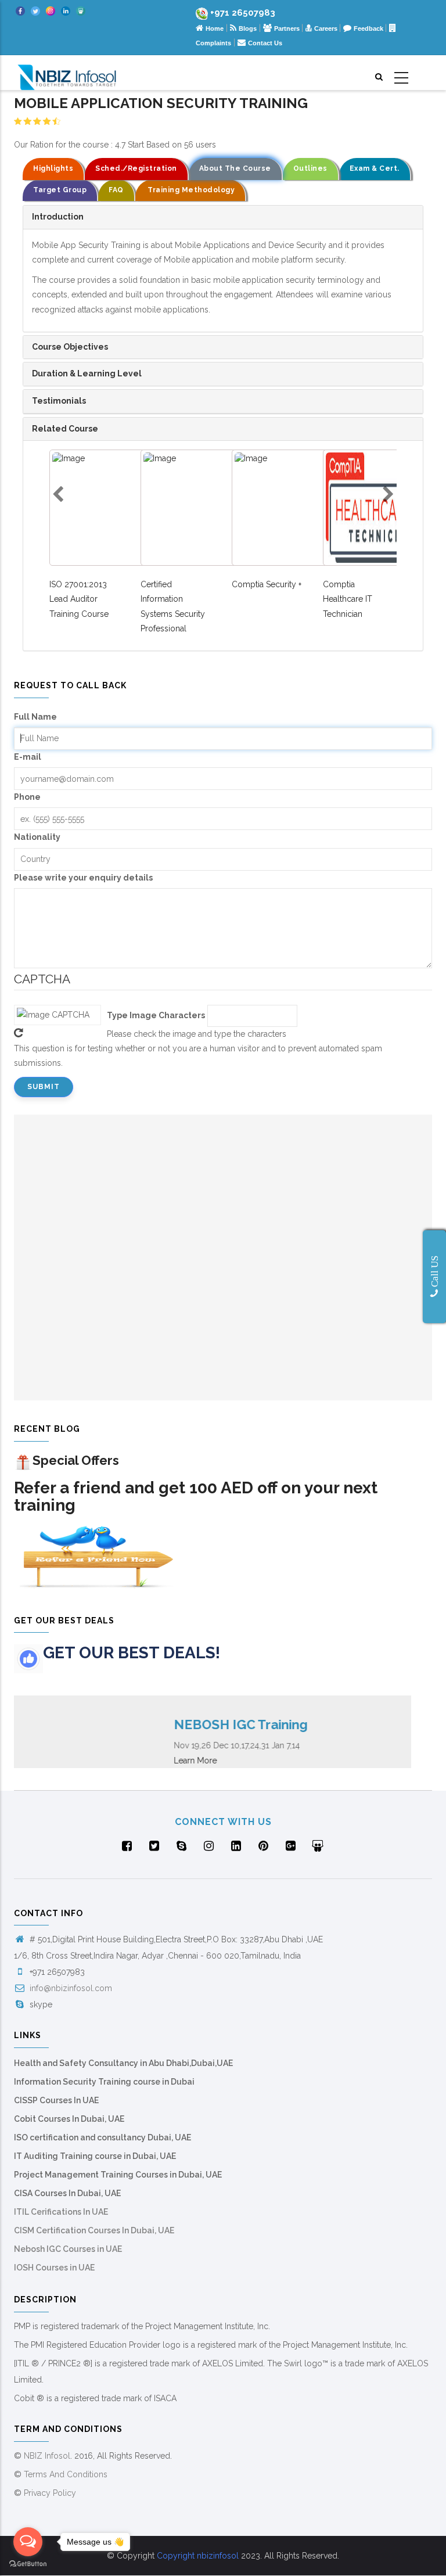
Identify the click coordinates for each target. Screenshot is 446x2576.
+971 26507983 (243, 13)
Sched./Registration (136, 168)
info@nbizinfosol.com (70, 1988)
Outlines (310, 168)
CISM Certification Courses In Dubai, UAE (94, 2230)
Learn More (178, 1761)
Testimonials (59, 401)
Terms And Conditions (66, 2474)
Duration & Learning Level (87, 373)
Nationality (37, 837)
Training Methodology (190, 190)
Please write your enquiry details (83, 878)
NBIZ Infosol (47, 2456)
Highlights (53, 168)
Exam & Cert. (375, 168)
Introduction (58, 217)
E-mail (28, 757)
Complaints (213, 43)
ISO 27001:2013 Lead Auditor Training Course (79, 599)
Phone (27, 797)
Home (215, 28)
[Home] (67, 73)
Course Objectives (70, 347)
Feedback (369, 28)
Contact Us (265, 43)
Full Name (35, 717)
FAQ (116, 190)
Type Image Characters (156, 1015)
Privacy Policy (50, 2493)
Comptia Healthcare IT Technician (348, 599)
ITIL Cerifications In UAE (61, 2212)
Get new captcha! (19, 1033)
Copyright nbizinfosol (198, 2556)
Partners (288, 28)
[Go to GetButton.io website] (28, 2564)
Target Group (60, 190)
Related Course (65, 429)
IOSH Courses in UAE (54, 2268)
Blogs (248, 28)
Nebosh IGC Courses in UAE (68, 2249)
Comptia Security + (267, 584)
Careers (327, 28)
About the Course (235, 168)
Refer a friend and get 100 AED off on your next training (196, 1497)
